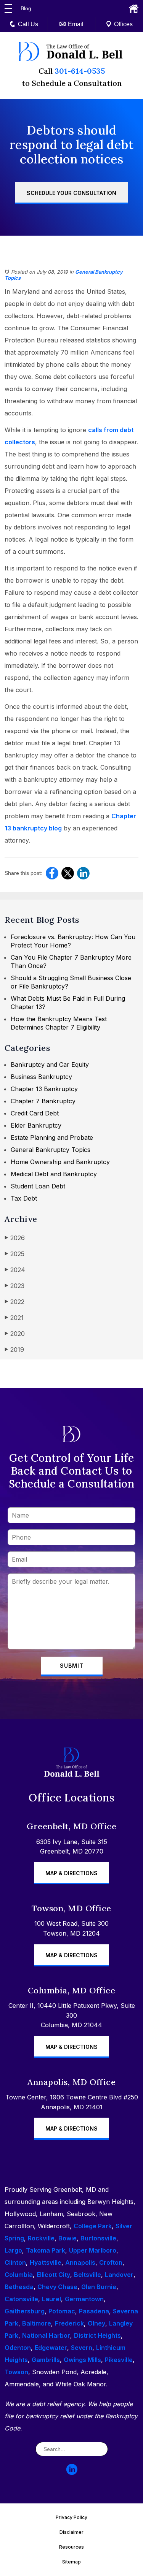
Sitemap (71, 2562)
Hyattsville (46, 2262)
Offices (123, 24)
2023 (14, 1286)
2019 (14, 1350)
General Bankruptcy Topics (51, 1150)
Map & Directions (71, 1873)
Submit (72, 1666)
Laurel (51, 2299)
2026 (15, 1238)
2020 (15, 1334)
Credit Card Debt (35, 1113)
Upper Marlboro (93, 2250)
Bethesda (19, 2287)
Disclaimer (71, 2532)
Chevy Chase (57, 2287)
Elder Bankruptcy (36, 1125)
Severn (82, 2348)
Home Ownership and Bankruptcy (60, 1162)
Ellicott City (53, 2275)
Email (76, 24)
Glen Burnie (99, 2287)
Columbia (19, 2275)
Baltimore (37, 2323)
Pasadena (94, 2311)
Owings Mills (82, 2360)
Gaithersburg (25, 2311)
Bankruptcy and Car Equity (50, 1065)
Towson (16, 2372)
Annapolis (80, 2262)
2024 (15, 1270)
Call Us (28, 24)
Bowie (67, 2238)
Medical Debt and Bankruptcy (54, 1174)
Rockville (41, 2238)
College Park (93, 2226)
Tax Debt (24, 1198)
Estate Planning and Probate (52, 1137)
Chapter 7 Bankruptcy (43, 1101)
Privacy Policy (71, 2517)
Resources (71, 2547)
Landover (119, 2275)
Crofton (111, 2262)
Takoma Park (46, 2250)
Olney (96, 2323)
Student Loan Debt (38, 1186)
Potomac (62, 2311)
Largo (13, 2250)
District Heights (97, 2335)
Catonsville (21, 2299)
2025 (14, 1254)
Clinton (15, 2262)
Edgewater (51, 2348)
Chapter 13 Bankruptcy (44, 1089)
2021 (14, 1318)
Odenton (18, 2348)
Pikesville (119, 2360)
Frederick (69, 2323)
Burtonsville (98, 2238)
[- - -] (8, 8)
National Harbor (46, 2335)
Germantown (84, 2299)
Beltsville (88, 2275)
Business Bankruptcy (41, 1077)
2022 (14, 1302)
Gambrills (46, 2360)
